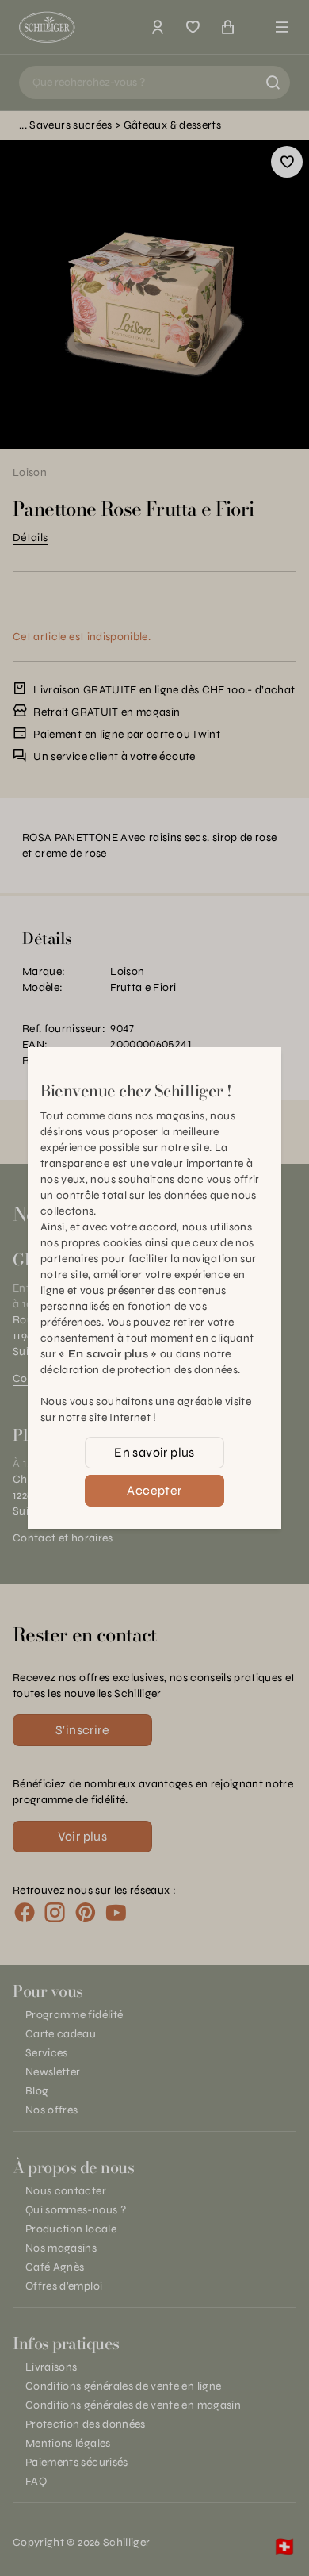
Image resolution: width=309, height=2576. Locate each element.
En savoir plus (154, 1452)
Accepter (154, 1490)
